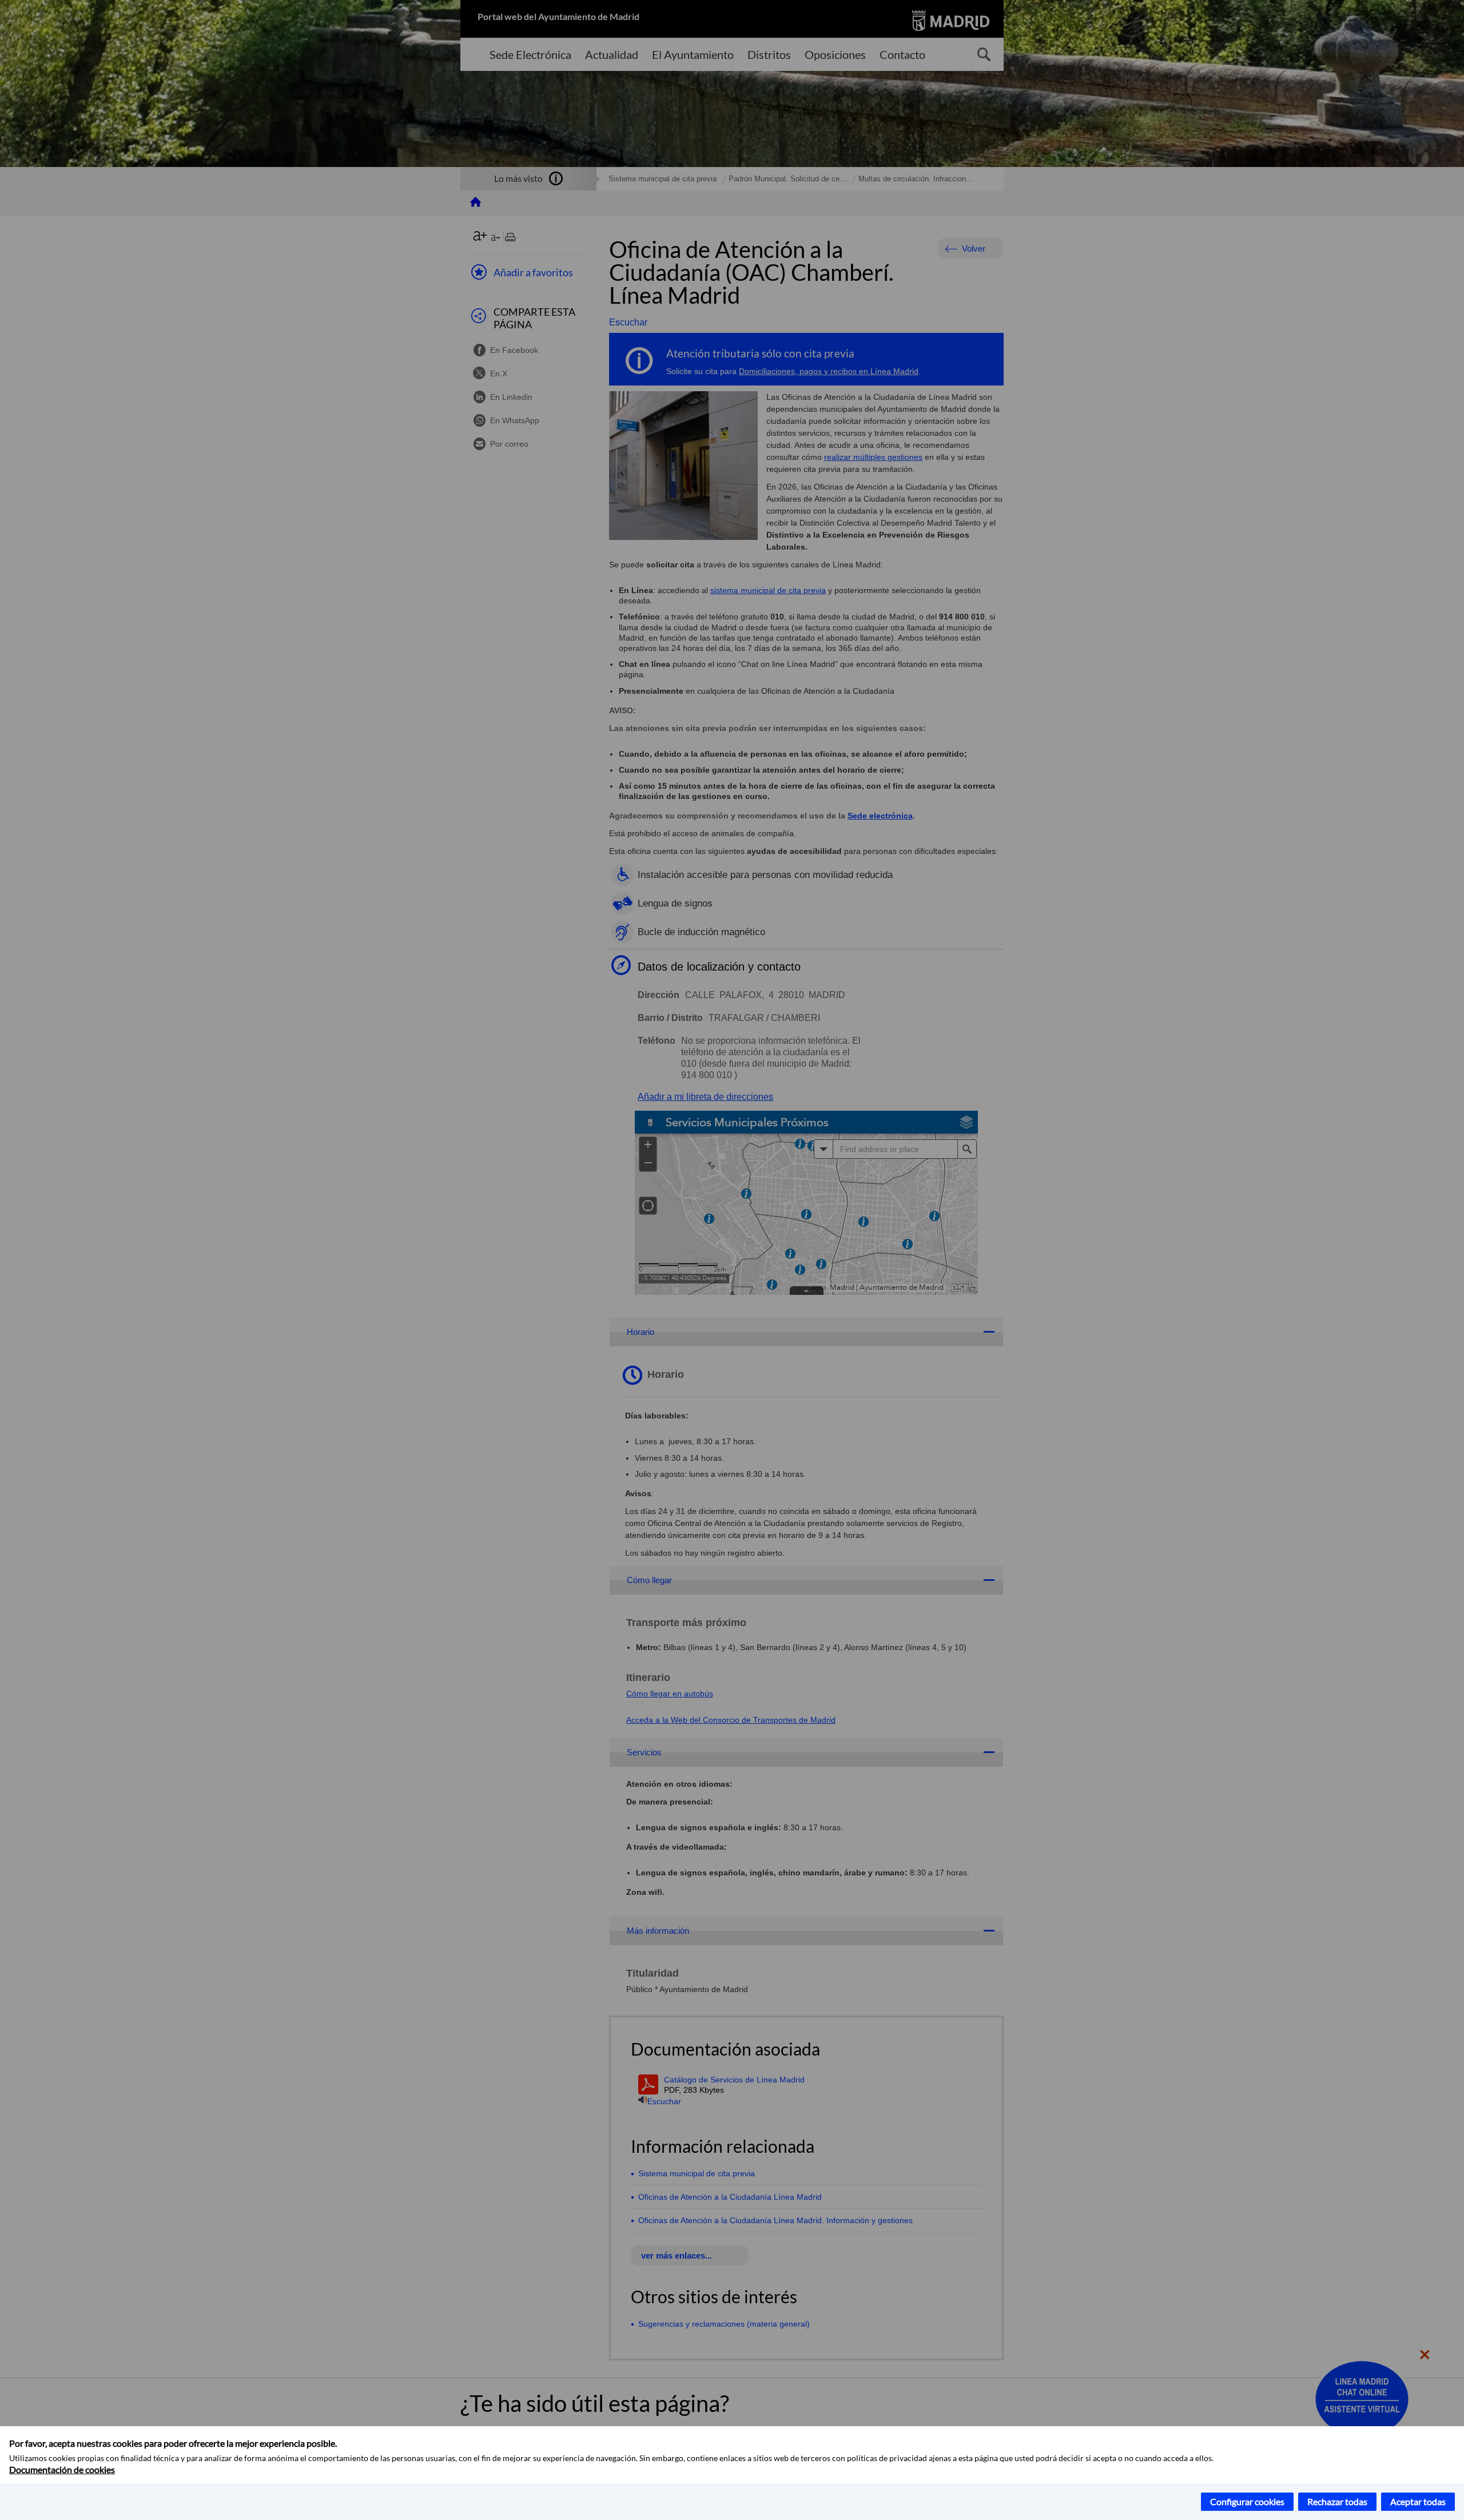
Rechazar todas (1337, 2501)
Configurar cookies (1247, 2501)
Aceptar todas (1418, 2501)
